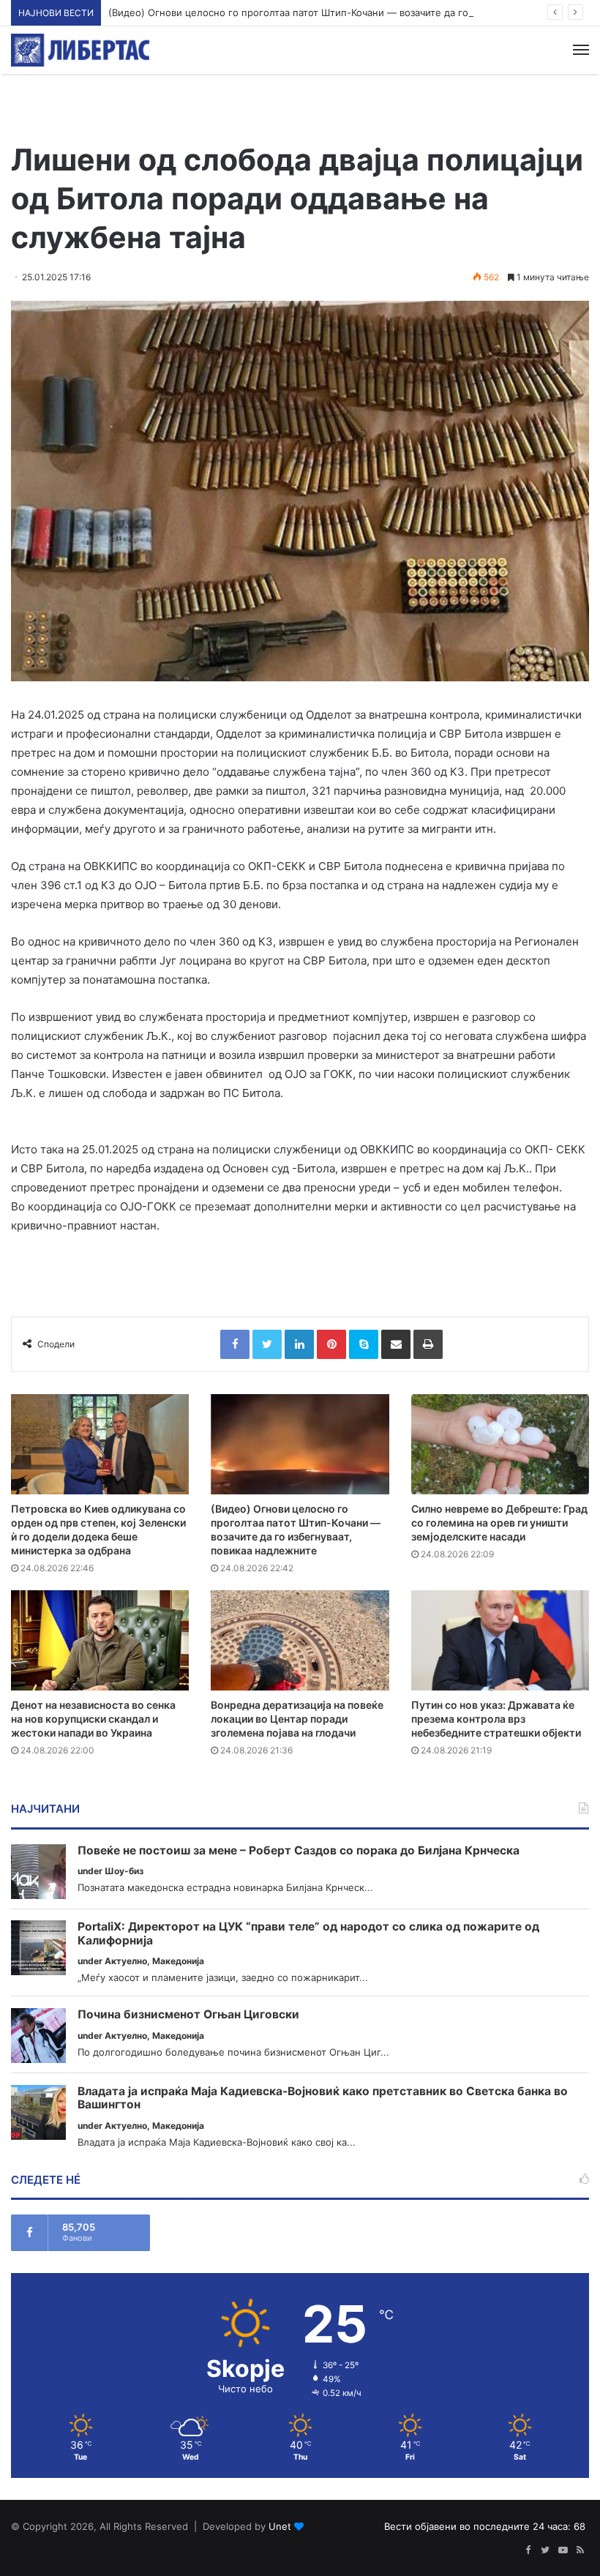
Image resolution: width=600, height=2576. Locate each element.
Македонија (178, 1961)
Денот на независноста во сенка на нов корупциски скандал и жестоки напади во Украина (93, 1719)
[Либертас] (80, 50)
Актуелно (126, 1961)
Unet (280, 2526)
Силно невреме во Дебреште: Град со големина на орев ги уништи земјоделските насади (499, 1523)
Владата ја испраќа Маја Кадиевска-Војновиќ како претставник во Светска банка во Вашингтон (323, 2098)
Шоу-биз (124, 1871)
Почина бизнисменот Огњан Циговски (188, 2015)
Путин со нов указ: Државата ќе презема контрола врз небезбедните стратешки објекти (496, 1719)
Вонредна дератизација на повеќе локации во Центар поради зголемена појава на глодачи (297, 1719)
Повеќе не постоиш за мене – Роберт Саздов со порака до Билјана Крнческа (299, 1851)
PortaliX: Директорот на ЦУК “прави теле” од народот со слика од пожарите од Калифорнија (308, 1934)
